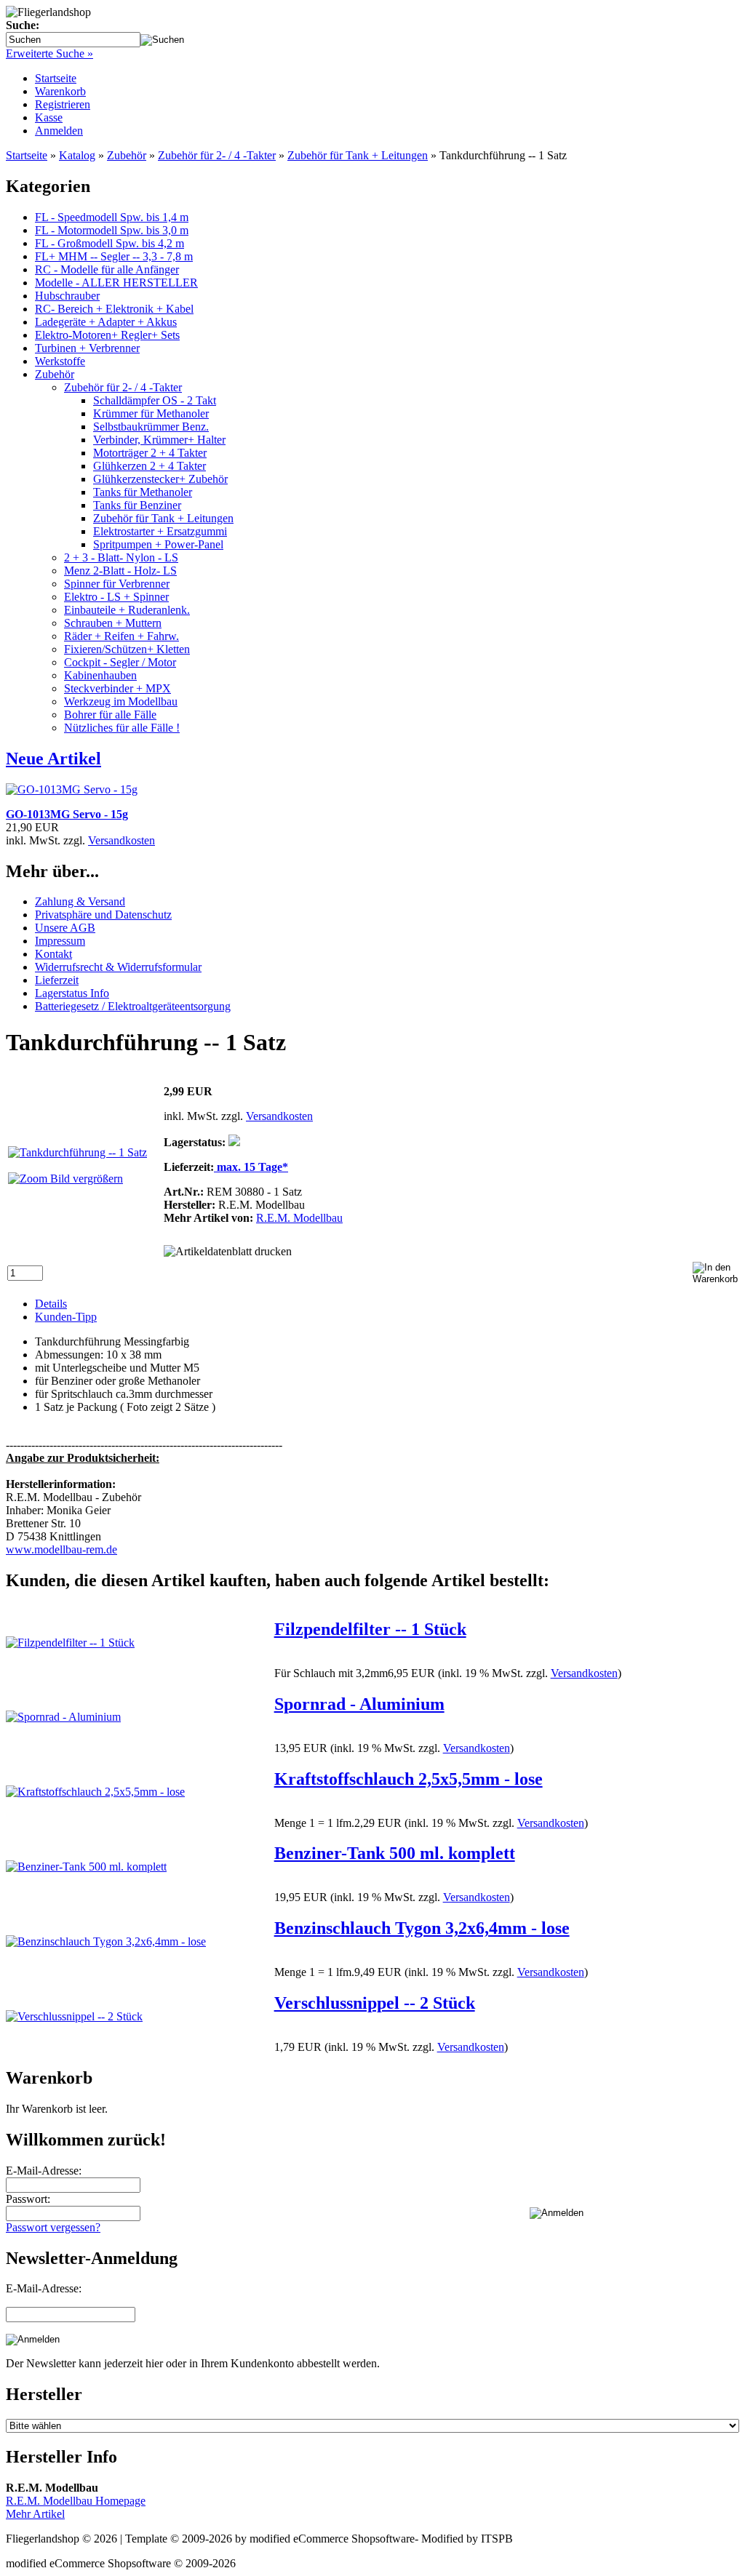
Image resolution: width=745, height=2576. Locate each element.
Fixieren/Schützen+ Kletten (127, 649)
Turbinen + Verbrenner (87, 348)
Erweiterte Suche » (49, 53)
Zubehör (55, 374)
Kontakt (53, 954)
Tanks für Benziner (137, 505)
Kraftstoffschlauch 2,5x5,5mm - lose (409, 1779)
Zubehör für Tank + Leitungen (163, 518)
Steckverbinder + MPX (117, 688)
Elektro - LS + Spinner (116, 597)
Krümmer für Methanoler (151, 413)
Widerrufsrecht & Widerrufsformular (118, 967)
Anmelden (59, 131)
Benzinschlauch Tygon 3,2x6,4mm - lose (422, 1928)
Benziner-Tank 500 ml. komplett (395, 1853)
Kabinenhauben (100, 675)
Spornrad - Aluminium (359, 1704)
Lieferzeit (57, 980)
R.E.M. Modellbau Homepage (76, 2501)
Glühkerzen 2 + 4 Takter (150, 466)
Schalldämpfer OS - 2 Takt (155, 400)
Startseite (56, 78)
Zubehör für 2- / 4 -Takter (123, 387)
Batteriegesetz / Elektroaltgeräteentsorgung (133, 1006)
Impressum (60, 941)
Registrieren (63, 104)
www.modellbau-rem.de (61, 1549)
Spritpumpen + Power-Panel (158, 544)
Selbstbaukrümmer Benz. (151, 427)
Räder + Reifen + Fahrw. (121, 636)
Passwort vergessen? (53, 2227)
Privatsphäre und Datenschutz (103, 915)
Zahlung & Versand (80, 901)
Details (51, 1304)
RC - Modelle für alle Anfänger (107, 269)
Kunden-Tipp (66, 1317)
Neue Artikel (53, 759)
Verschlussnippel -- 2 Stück (375, 2003)
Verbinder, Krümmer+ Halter (159, 440)
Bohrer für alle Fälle (110, 715)
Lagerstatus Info (72, 993)
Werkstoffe (60, 361)
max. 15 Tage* (251, 1167)
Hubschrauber (67, 296)
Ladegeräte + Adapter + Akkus (106, 322)
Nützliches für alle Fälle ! (122, 728)
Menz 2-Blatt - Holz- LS (120, 571)
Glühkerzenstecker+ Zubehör (160, 479)
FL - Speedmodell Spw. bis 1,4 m (112, 217)
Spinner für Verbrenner (117, 584)
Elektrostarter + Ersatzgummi (160, 531)
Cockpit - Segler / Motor (120, 662)
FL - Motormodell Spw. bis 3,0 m (112, 230)
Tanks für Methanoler (143, 492)
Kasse (49, 117)
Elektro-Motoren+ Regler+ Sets (107, 335)
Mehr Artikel (35, 2514)
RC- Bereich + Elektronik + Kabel (114, 309)
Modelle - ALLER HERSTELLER (116, 283)
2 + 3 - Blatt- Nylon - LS (121, 557)
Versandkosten (121, 840)
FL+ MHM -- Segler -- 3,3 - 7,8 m (114, 256)
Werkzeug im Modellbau (121, 701)
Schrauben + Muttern (113, 623)
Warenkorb (60, 91)
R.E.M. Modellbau (299, 1218)
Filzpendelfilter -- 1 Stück (370, 1629)
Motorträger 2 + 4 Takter (150, 453)
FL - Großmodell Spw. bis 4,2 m (109, 243)
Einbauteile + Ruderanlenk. (127, 610)
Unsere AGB (65, 928)
